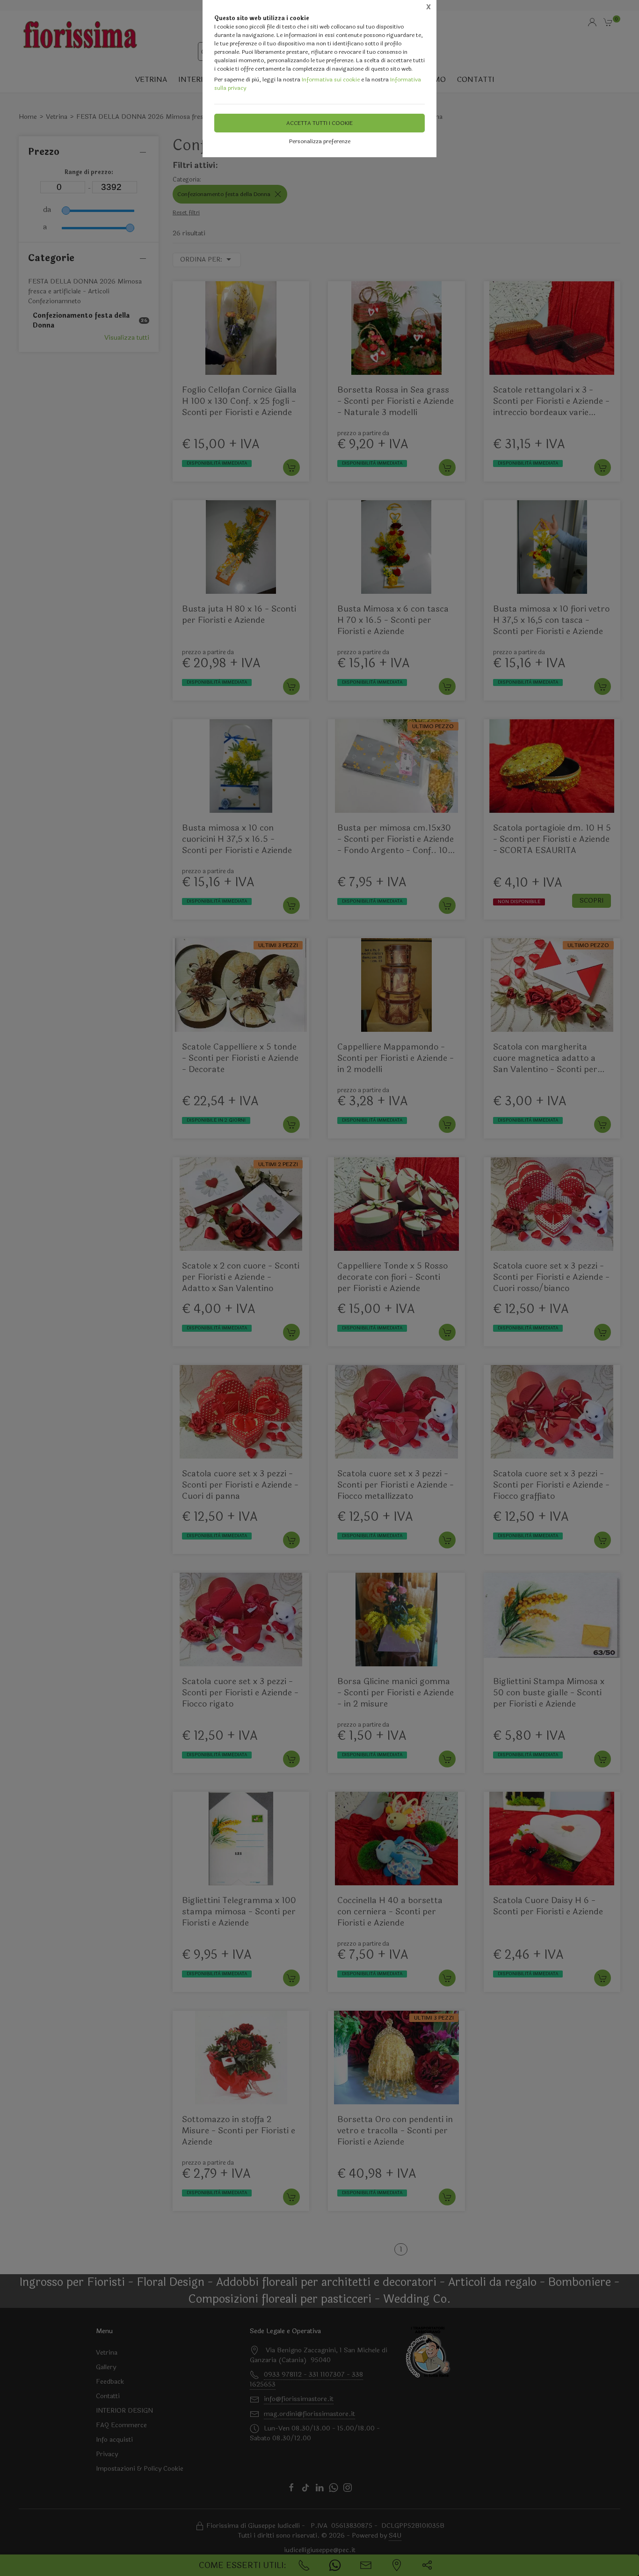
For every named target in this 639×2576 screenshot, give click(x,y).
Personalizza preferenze (320, 141)
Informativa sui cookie (331, 80)
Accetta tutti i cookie (319, 123)
